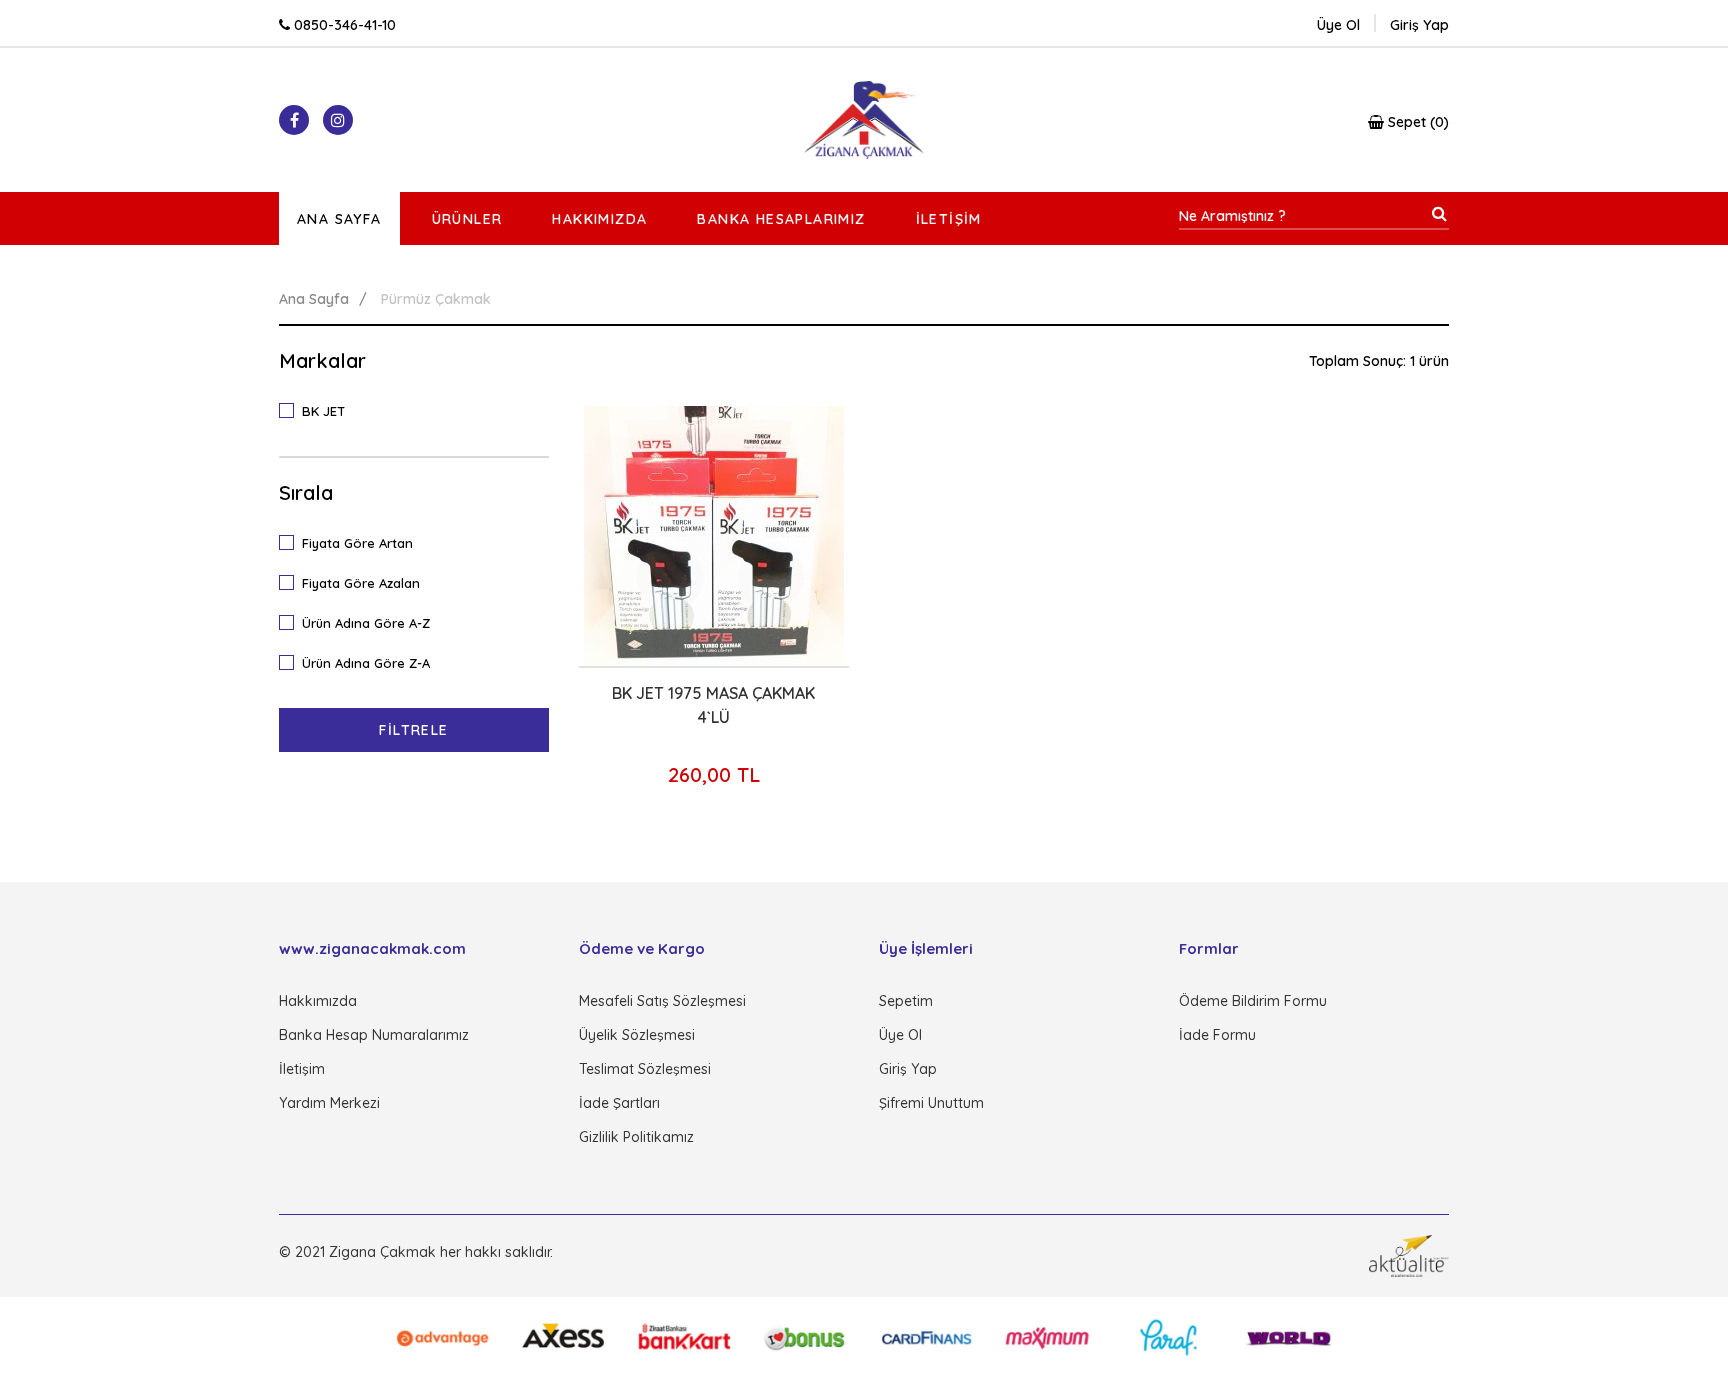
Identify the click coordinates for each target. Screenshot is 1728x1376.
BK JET (323, 411)
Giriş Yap (908, 1069)
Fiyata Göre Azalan (361, 583)
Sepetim (906, 1001)
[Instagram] (338, 120)
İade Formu (1217, 1035)
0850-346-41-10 (343, 25)
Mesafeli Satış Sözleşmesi (662, 1001)
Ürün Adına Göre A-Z (366, 623)
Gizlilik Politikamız (636, 1137)
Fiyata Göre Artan (357, 543)
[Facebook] (294, 120)
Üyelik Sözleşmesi (637, 1035)
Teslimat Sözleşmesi (645, 1069)
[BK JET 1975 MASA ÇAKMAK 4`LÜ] (714, 536)
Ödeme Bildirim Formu (1253, 1001)
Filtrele (413, 730)
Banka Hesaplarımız (781, 219)
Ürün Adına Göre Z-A (366, 663)
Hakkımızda (599, 219)
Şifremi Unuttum (931, 1103)
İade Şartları (619, 1103)
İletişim (949, 219)
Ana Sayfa (339, 219)
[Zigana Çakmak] (864, 120)
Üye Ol (1338, 25)
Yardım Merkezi (329, 1103)
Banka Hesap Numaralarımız (374, 1035)
